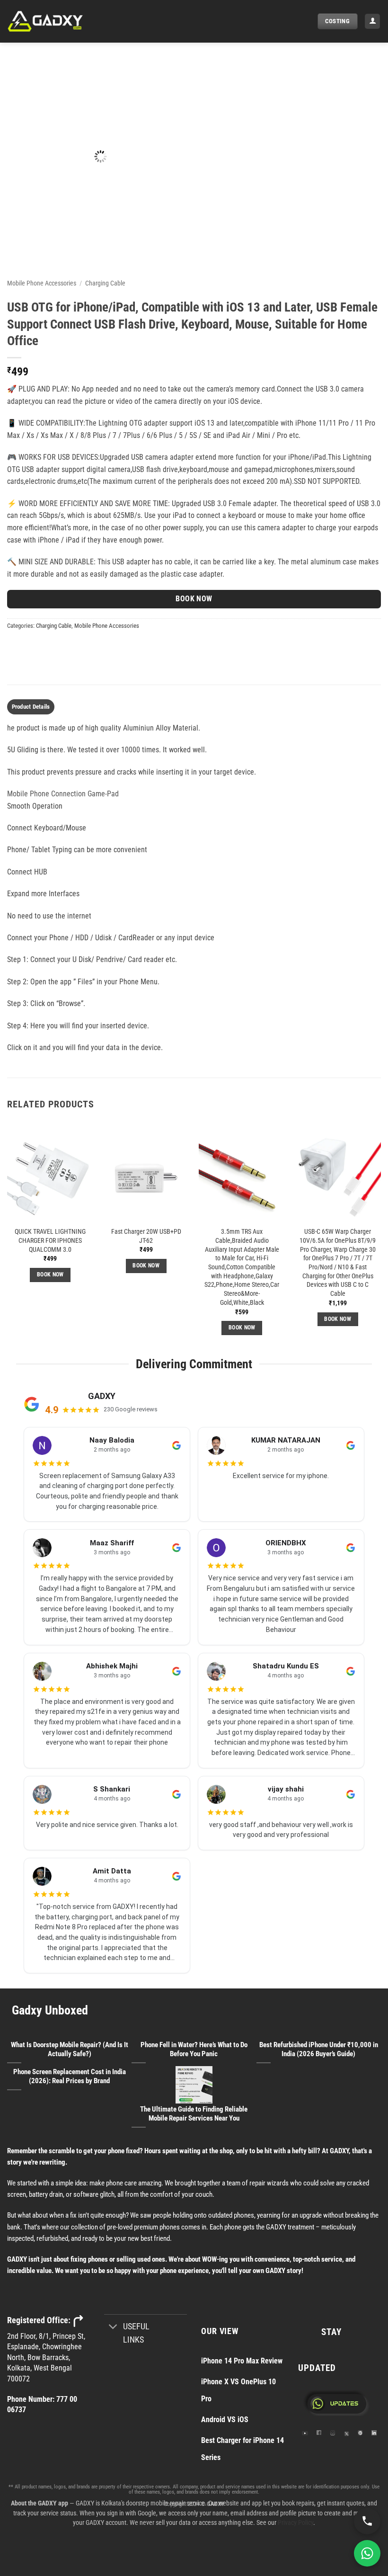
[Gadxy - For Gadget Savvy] (54, 21)
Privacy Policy (295, 2523)
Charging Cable (105, 283)
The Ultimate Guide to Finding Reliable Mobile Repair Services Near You (194, 2114)
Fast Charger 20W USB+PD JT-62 (146, 1236)
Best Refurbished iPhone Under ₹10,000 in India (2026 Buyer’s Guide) (319, 2049)
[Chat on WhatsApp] (367, 2553)
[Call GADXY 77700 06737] (367, 2521)
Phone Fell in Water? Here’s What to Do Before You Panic (194, 2049)
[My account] (372, 22)
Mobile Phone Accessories (42, 283)
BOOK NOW (194, 599)
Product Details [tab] (31, 707)
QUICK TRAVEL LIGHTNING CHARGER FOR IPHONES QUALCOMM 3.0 (50, 1240)
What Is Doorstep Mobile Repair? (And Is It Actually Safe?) (70, 2049)
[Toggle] (113, 2327)
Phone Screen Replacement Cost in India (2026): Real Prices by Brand (70, 2076)
